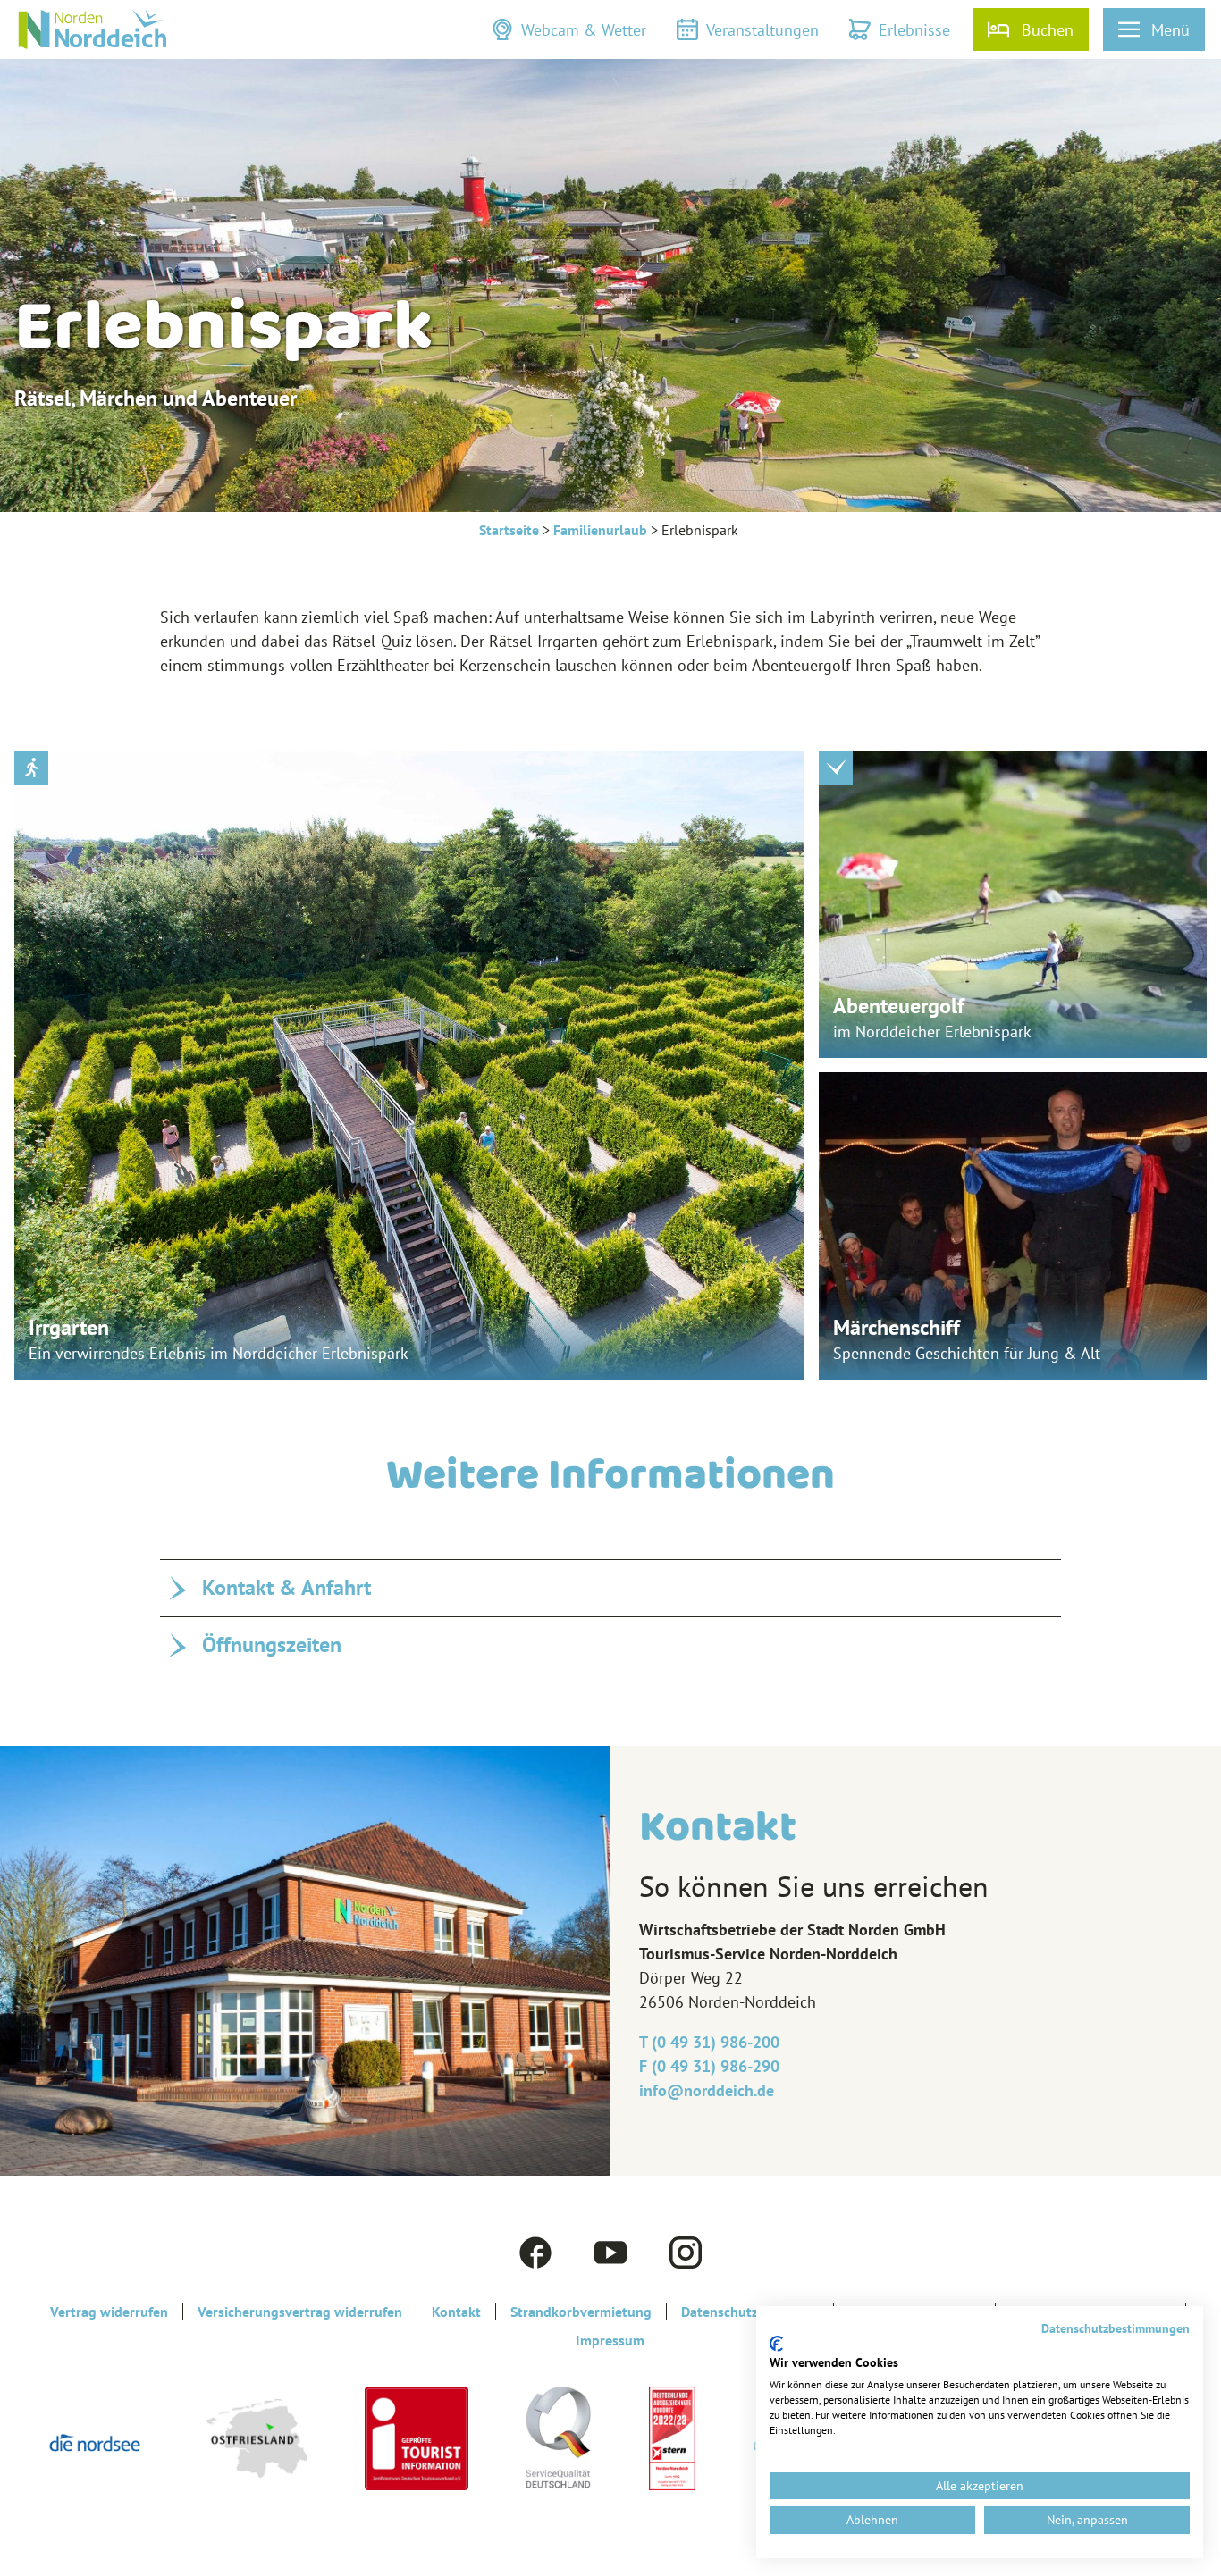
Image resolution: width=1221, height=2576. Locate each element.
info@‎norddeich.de (707, 2090)
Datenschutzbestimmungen (1116, 2328)
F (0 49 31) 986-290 (709, 2066)
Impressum (610, 2341)
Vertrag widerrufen (109, 2312)
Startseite (509, 530)
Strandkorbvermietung (581, 2312)
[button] (569, 29)
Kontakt (456, 2312)
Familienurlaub (600, 530)
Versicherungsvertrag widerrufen (300, 2312)
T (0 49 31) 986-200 (709, 2042)
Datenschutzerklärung (750, 2312)
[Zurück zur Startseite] (92, 29)
